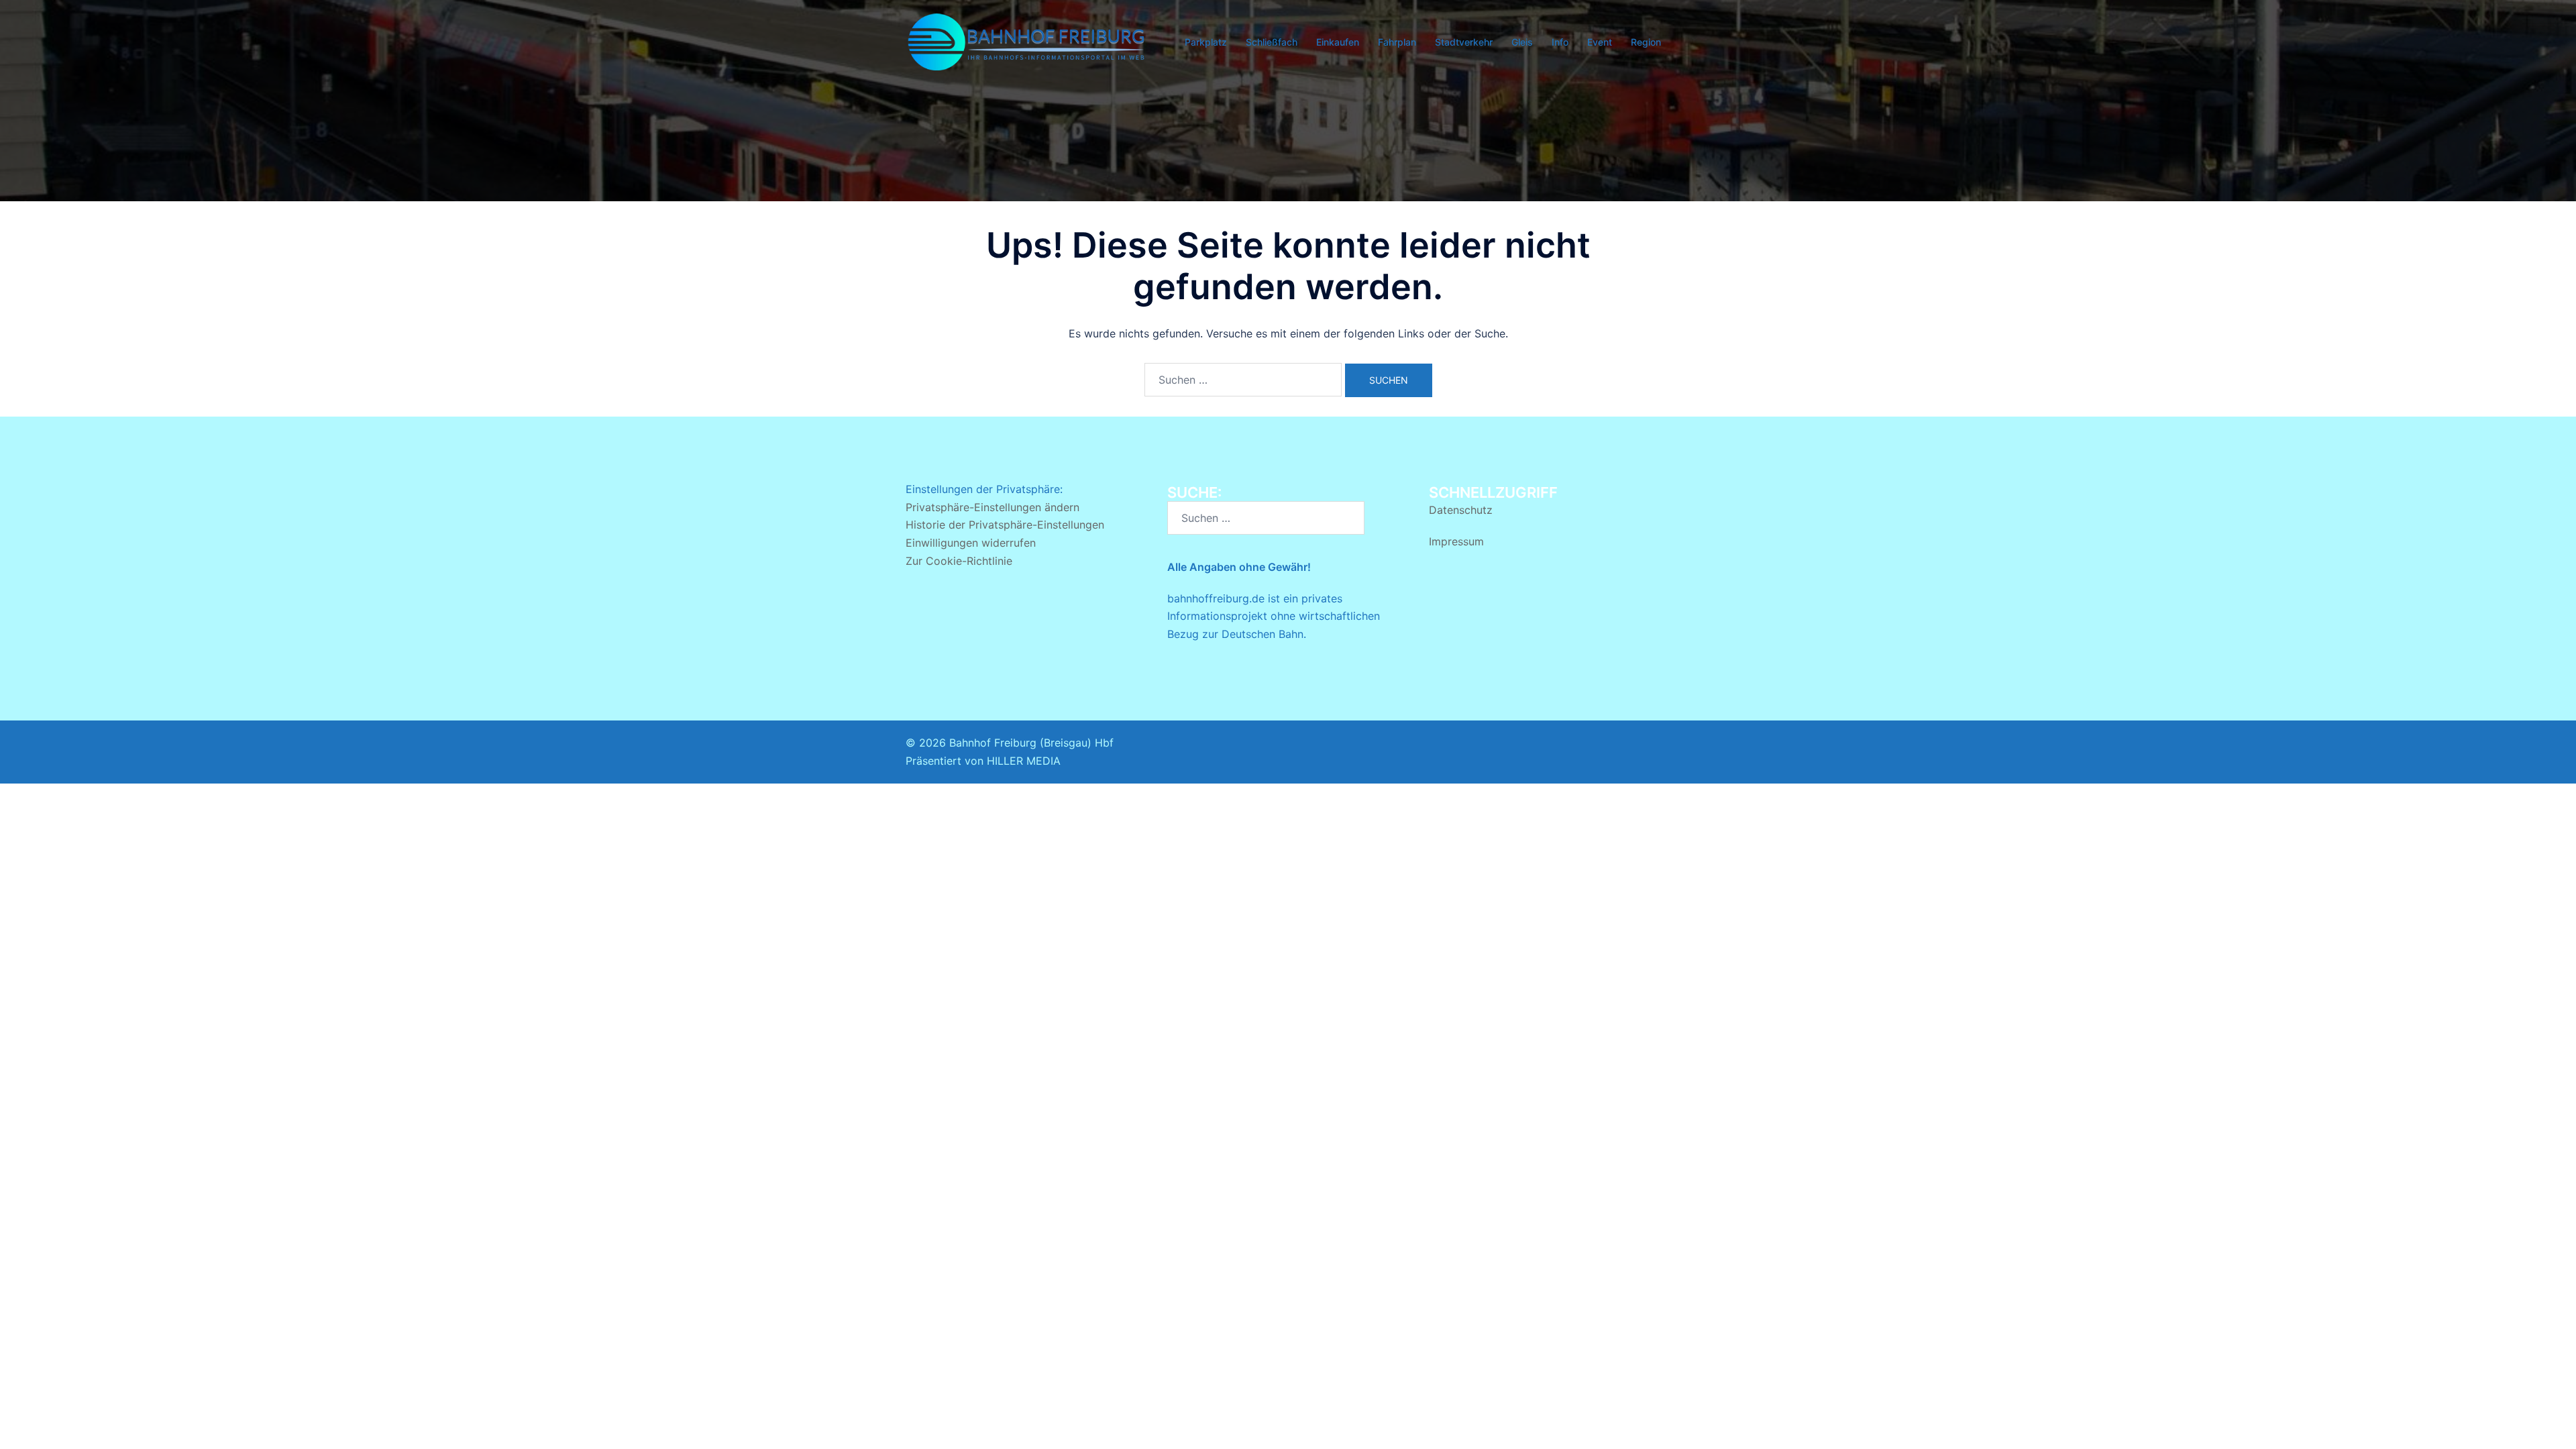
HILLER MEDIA (1024, 761)
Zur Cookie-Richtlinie (959, 561)
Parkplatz (1206, 42)
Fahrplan (1397, 42)
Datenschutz (1461, 510)
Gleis (1522, 42)
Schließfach (1272, 42)
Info (1560, 42)
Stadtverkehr (1464, 42)
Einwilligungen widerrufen (971, 543)
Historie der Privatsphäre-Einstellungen (1005, 525)
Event (1600, 42)
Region (1646, 42)
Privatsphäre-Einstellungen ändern (992, 507)
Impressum (1456, 541)
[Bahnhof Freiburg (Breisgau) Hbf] (1026, 41)
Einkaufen (1338, 42)
